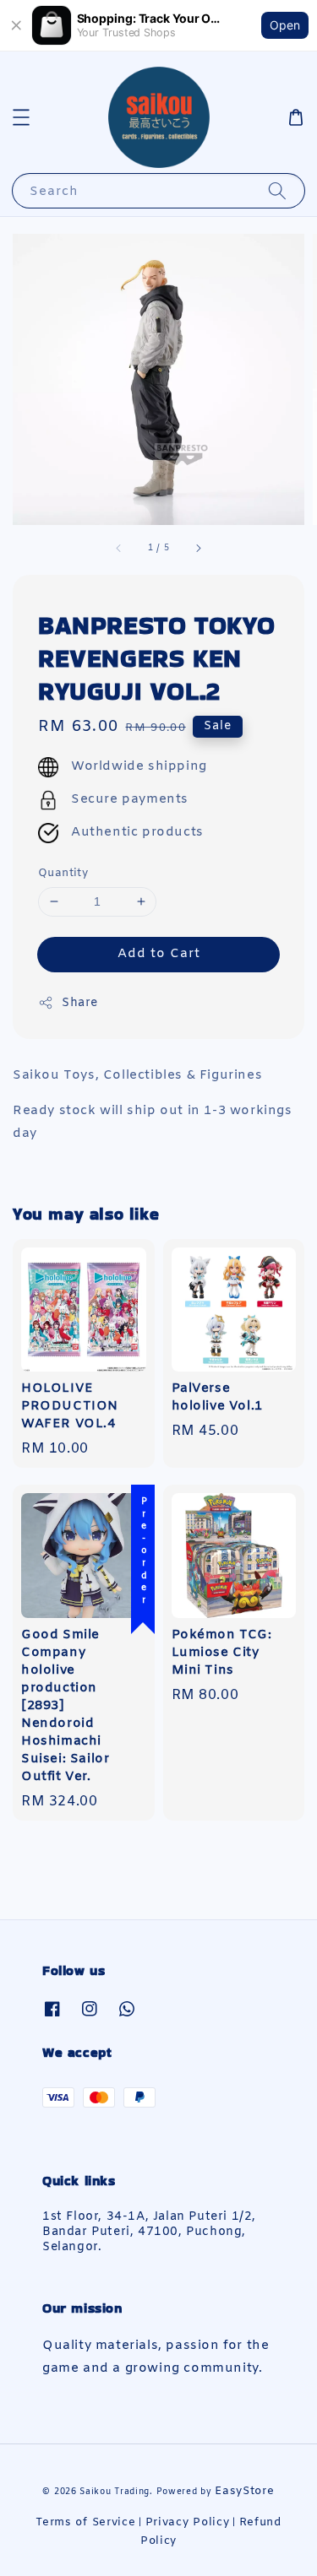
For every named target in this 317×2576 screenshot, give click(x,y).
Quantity (63, 873)
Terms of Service (85, 2522)
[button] (21, 117)
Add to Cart (159, 954)
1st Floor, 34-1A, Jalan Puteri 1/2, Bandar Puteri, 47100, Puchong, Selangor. (149, 2232)
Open (285, 25)
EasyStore (244, 2491)
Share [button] (80, 1003)
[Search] (277, 190)
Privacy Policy (188, 2522)
